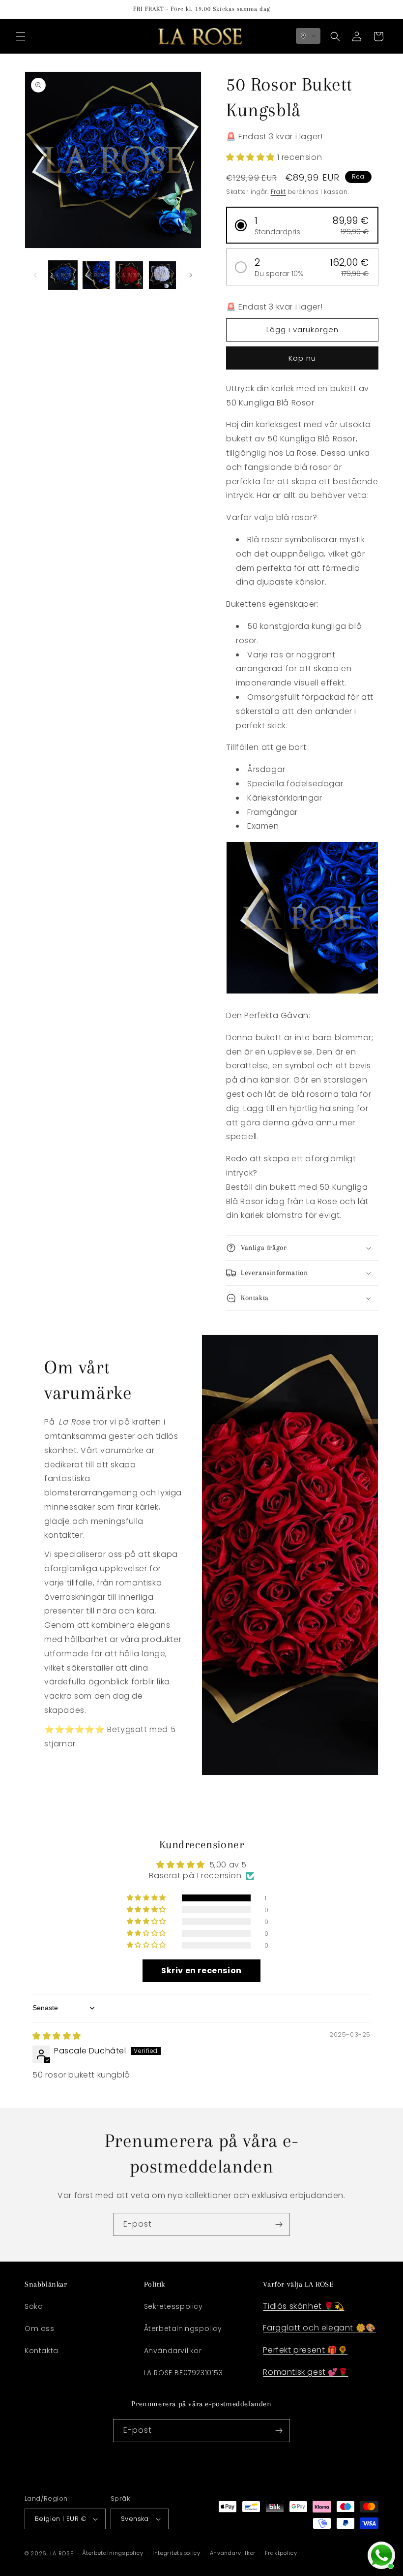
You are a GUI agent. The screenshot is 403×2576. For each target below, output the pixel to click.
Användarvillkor (173, 2351)
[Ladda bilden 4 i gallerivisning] (163, 275)
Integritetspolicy (176, 2553)
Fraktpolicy (281, 2553)
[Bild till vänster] (35, 275)
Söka (34, 2306)
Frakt (279, 192)
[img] (57, 2036)
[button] (21, 36)
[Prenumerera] (279, 2224)
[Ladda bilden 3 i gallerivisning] (129, 275)
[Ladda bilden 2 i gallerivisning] (96, 275)
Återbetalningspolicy (183, 2328)
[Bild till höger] (191, 275)
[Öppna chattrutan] (381, 2555)
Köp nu (302, 358)
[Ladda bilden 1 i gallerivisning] (63, 275)
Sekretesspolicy (173, 2306)
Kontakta (42, 2351)
